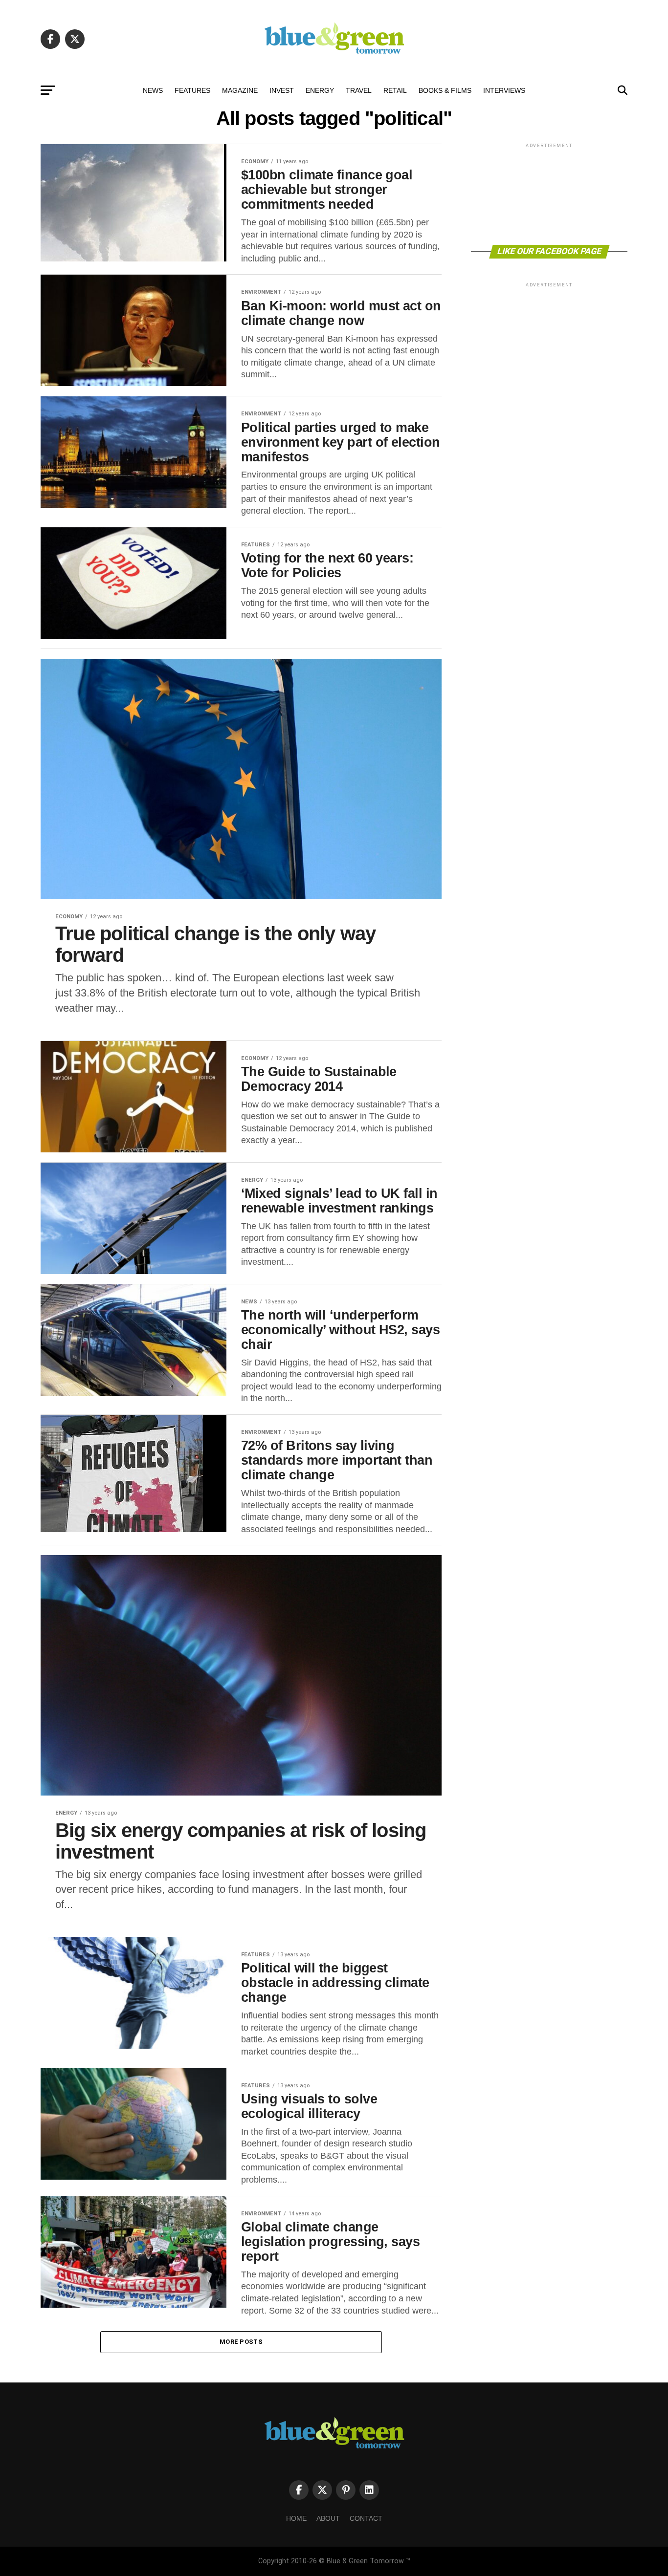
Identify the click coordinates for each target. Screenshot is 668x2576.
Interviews (504, 90)
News (153, 90)
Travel (359, 90)
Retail (395, 90)
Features (192, 90)
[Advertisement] (549, 193)
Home (296, 2518)
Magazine (240, 90)
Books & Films (445, 90)
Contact (366, 2518)
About (328, 2518)
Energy (320, 90)
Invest (282, 90)
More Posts (241, 2342)
